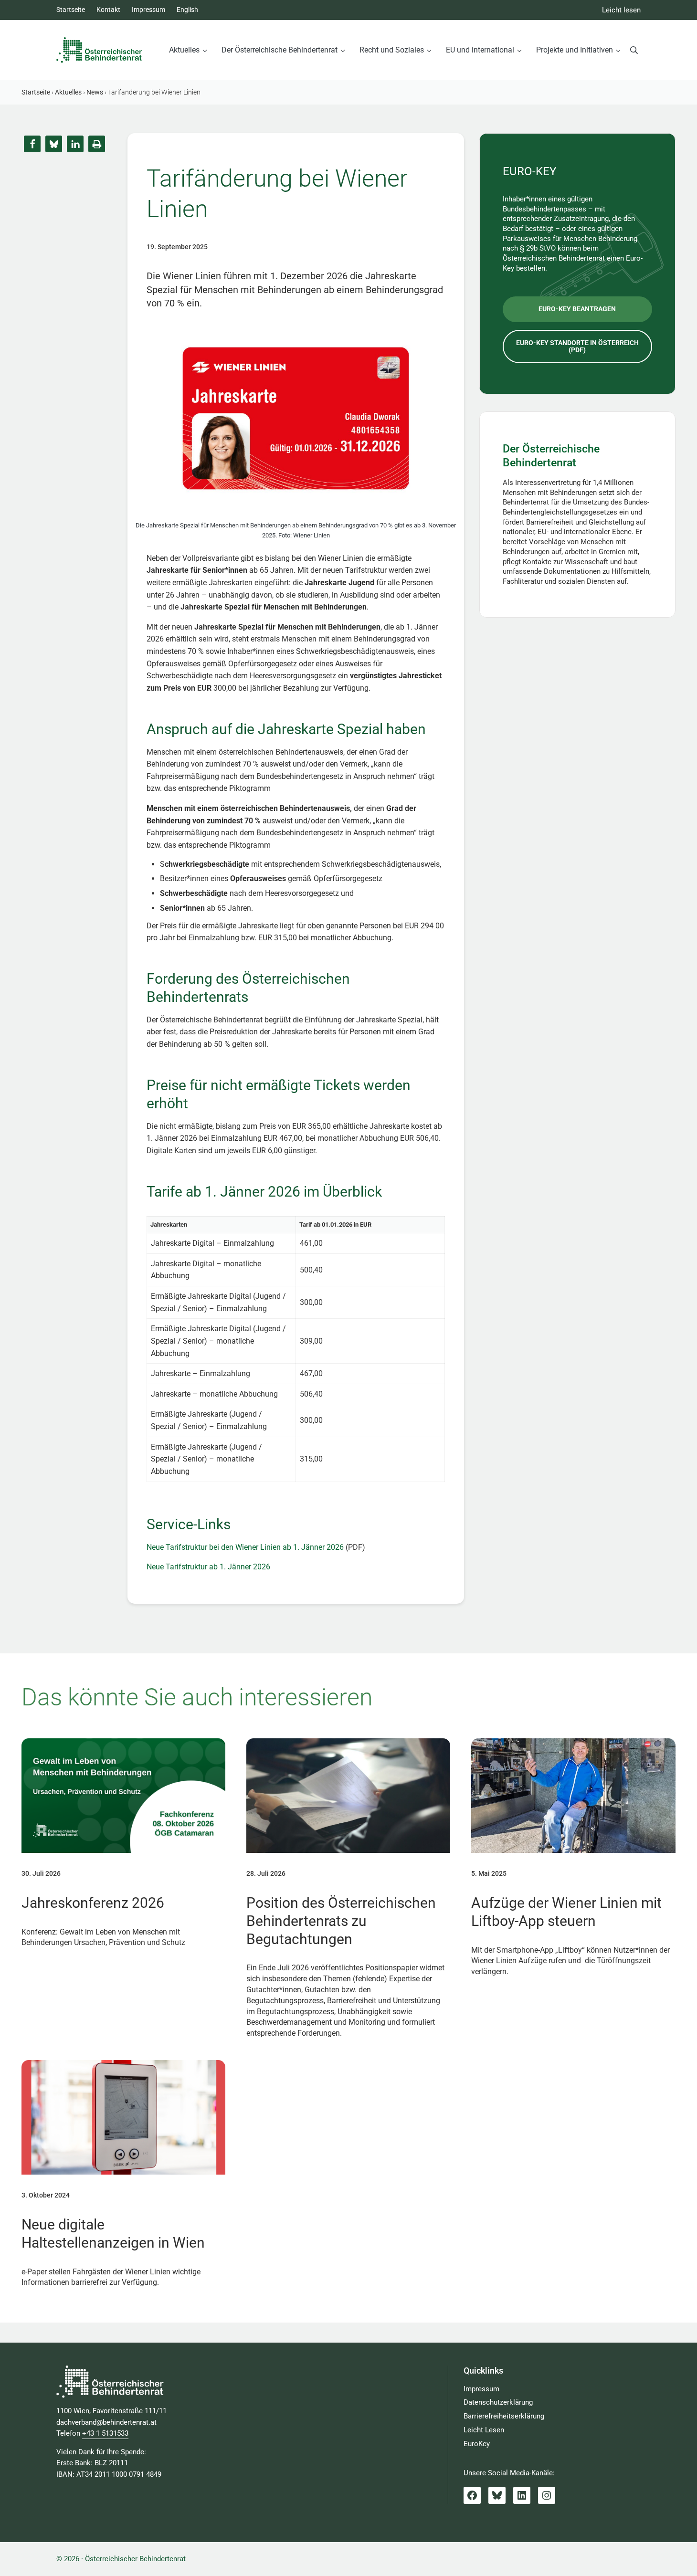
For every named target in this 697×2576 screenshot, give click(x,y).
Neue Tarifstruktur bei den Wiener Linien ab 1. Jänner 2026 (245, 1547)
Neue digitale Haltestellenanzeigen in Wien (113, 2234)
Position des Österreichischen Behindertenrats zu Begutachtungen (341, 1921)
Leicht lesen (621, 10)
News (95, 92)
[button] (32, 144)
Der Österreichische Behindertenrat (551, 456)
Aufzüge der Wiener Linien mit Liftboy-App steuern (566, 1912)
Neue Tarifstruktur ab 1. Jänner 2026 (208, 1567)
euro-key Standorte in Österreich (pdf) (577, 346)
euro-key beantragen (577, 309)
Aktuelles (68, 92)
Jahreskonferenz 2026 (93, 1903)
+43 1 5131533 (105, 2433)
